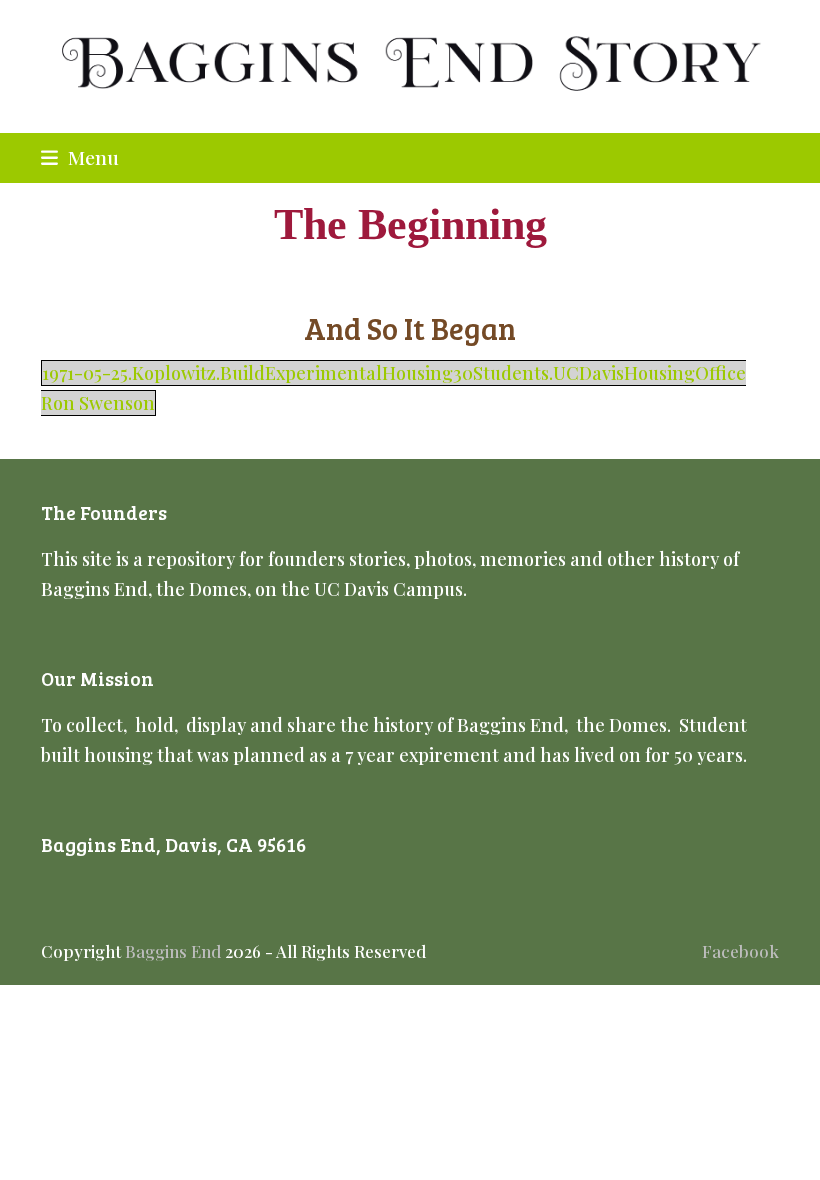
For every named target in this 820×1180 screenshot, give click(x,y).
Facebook (740, 951)
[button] (80, 157)
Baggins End (173, 951)
